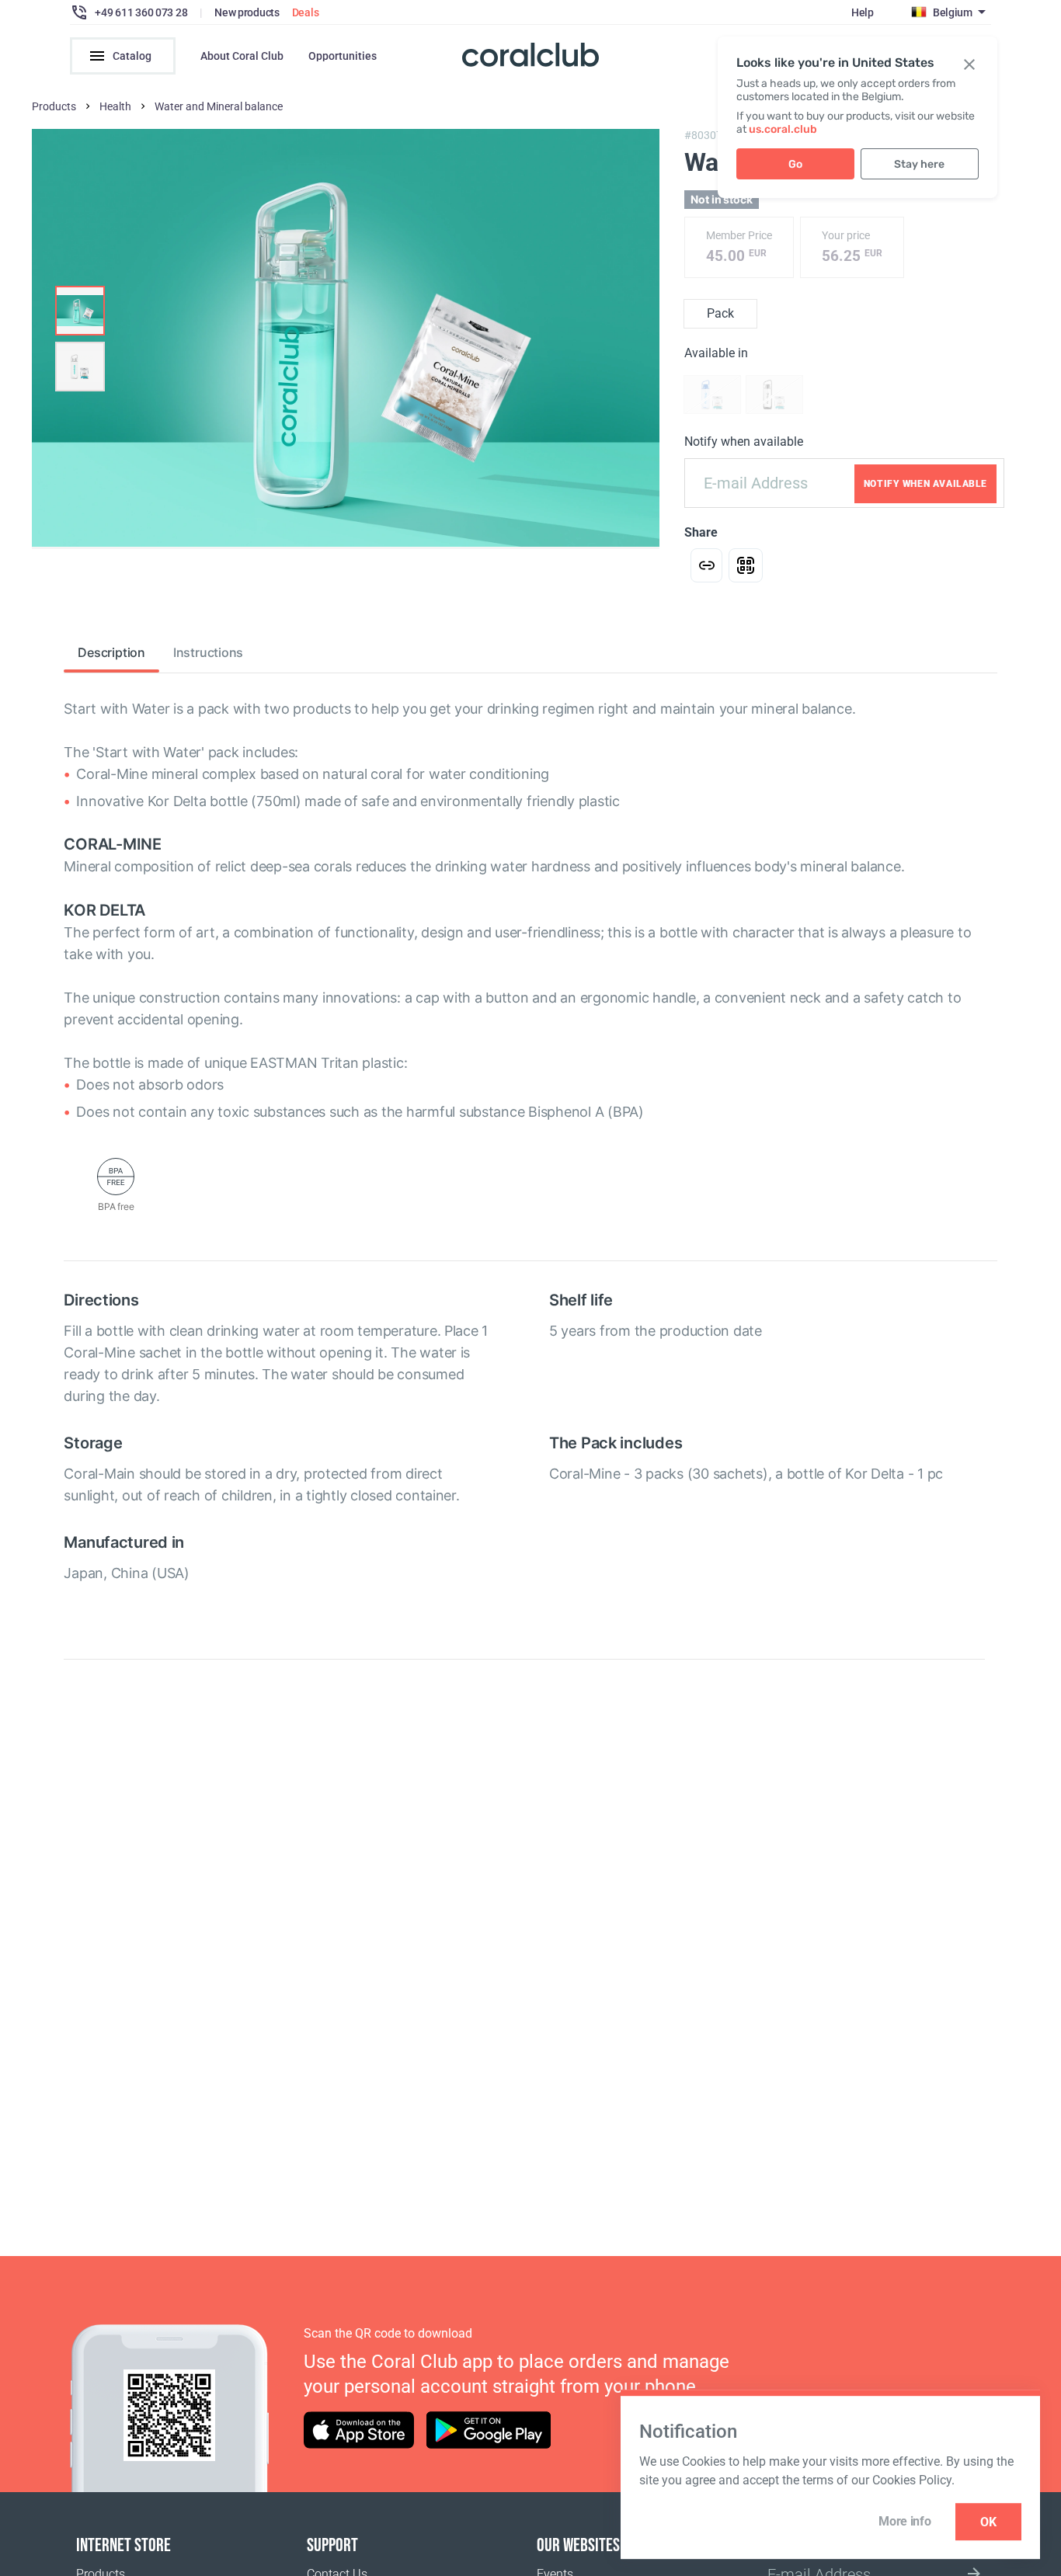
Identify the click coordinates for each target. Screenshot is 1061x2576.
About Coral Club (242, 56)
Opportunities (343, 56)
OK (988, 2522)
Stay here (919, 164)
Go (795, 164)
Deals (306, 12)
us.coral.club (783, 129)
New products (247, 12)
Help (863, 12)
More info (904, 2521)
